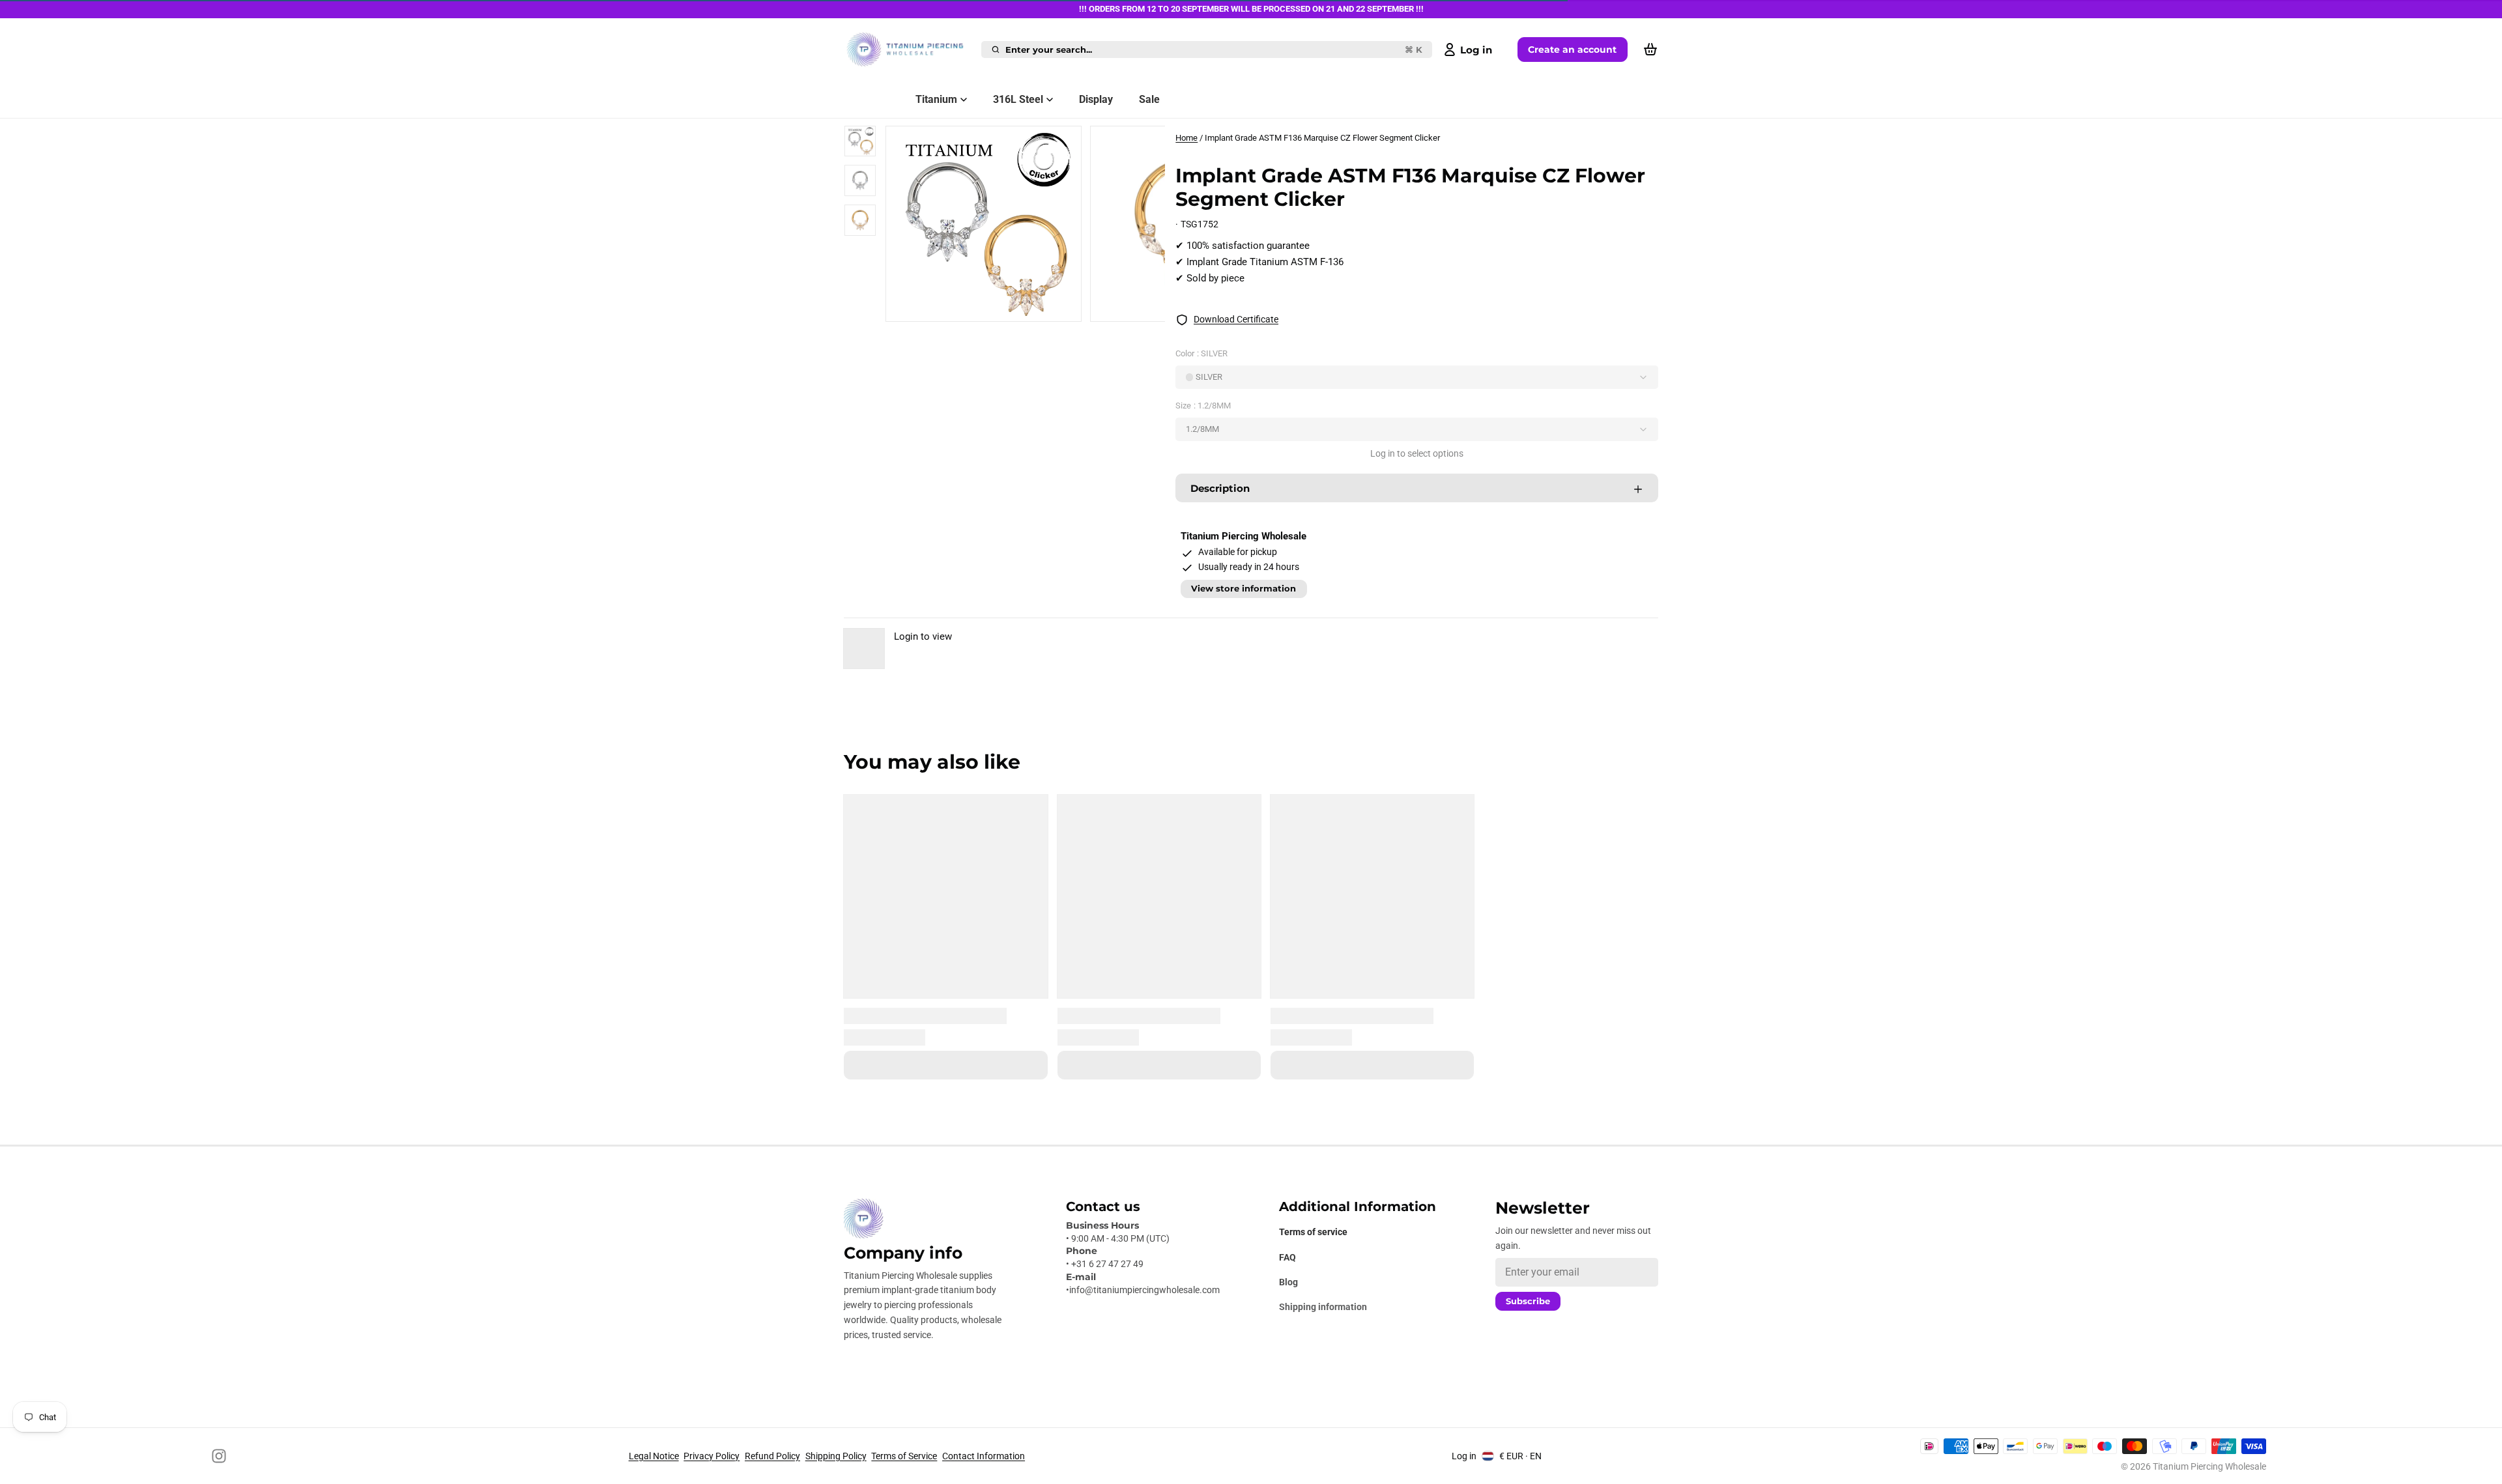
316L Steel (1018, 99)
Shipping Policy (836, 1456)
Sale (1149, 99)
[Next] (1054, 307)
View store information (1244, 589)
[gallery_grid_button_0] (1015, 307)
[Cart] (1650, 50)
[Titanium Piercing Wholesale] (910, 50)
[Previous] (996, 307)
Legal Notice (654, 1456)
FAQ (1287, 1257)
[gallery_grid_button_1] (1030, 307)
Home (1186, 138)
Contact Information (984, 1456)
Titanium (936, 99)
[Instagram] (219, 1456)
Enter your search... (1214, 50)
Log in (1464, 1456)
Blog (1288, 1282)
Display (1096, 99)
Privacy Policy (712, 1456)
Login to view (923, 636)
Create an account (1572, 50)
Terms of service (1313, 1232)
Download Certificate (1236, 319)
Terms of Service (904, 1456)
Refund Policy (772, 1456)
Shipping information (1323, 1307)
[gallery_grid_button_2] (1041, 307)
